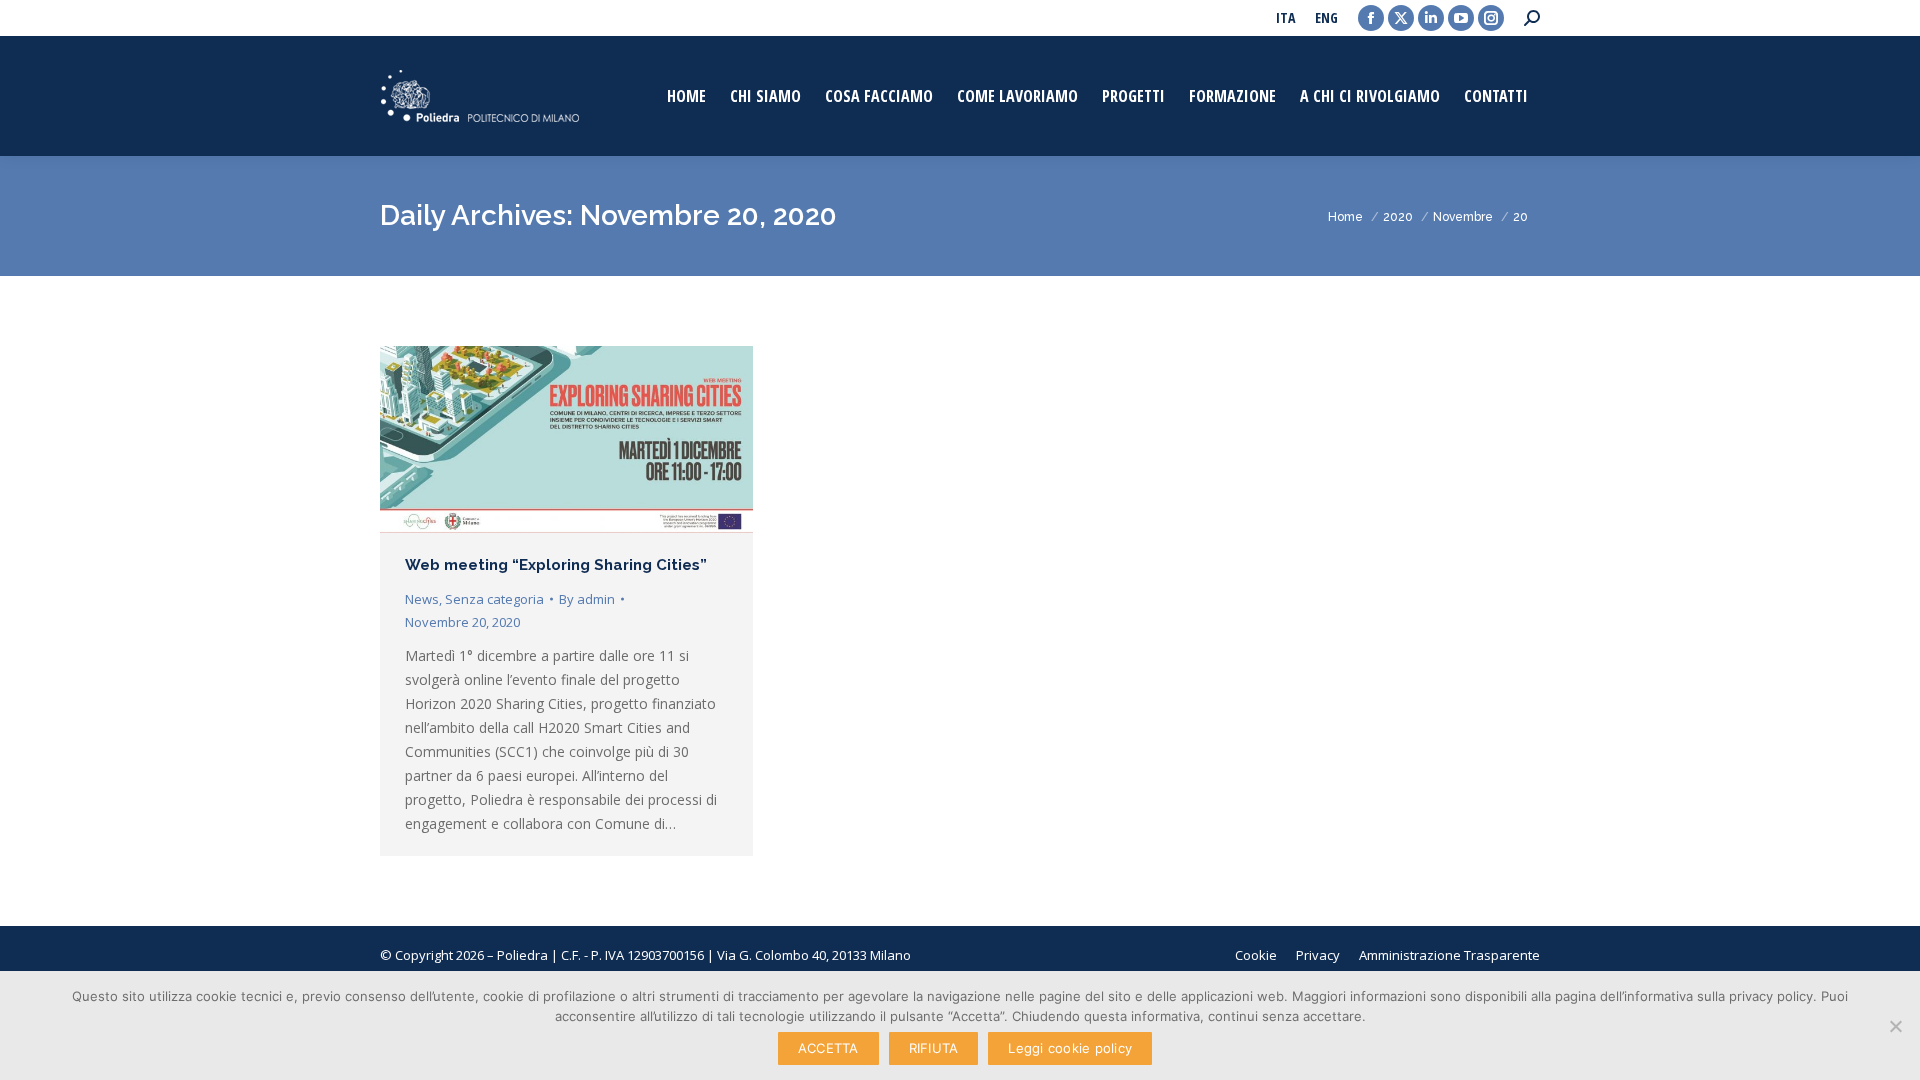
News (422, 599)
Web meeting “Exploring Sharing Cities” (556, 565)
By (587, 599)
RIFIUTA (934, 1048)
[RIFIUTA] (1895, 1026)
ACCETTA (828, 1048)
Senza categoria (494, 599)
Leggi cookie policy (1070, 1048)
